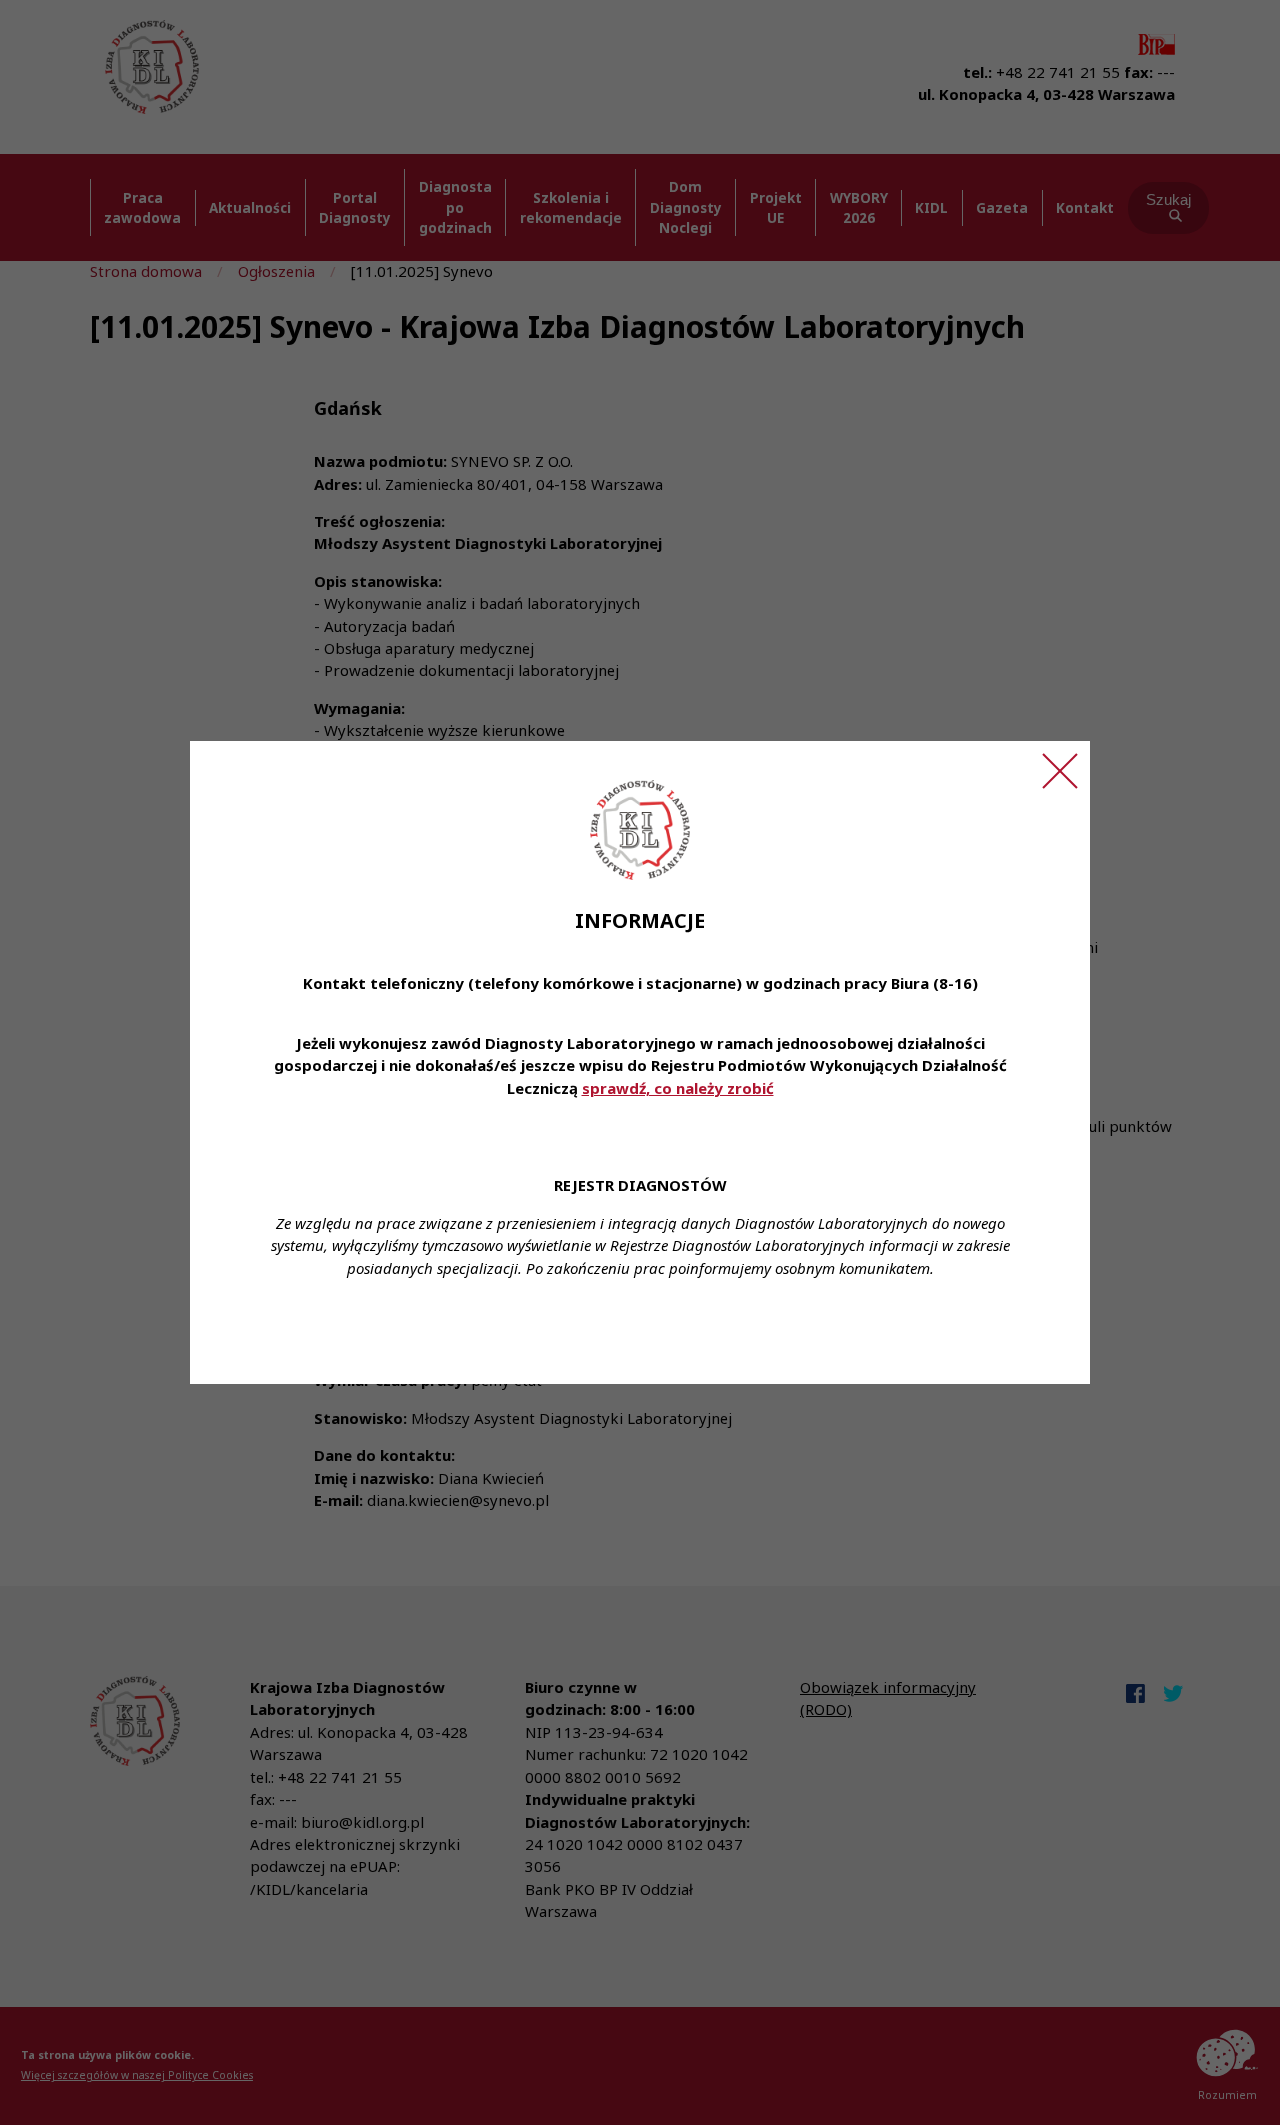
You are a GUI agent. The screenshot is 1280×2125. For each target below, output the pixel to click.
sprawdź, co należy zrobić (678, 1088)
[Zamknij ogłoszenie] (1060, 771)
